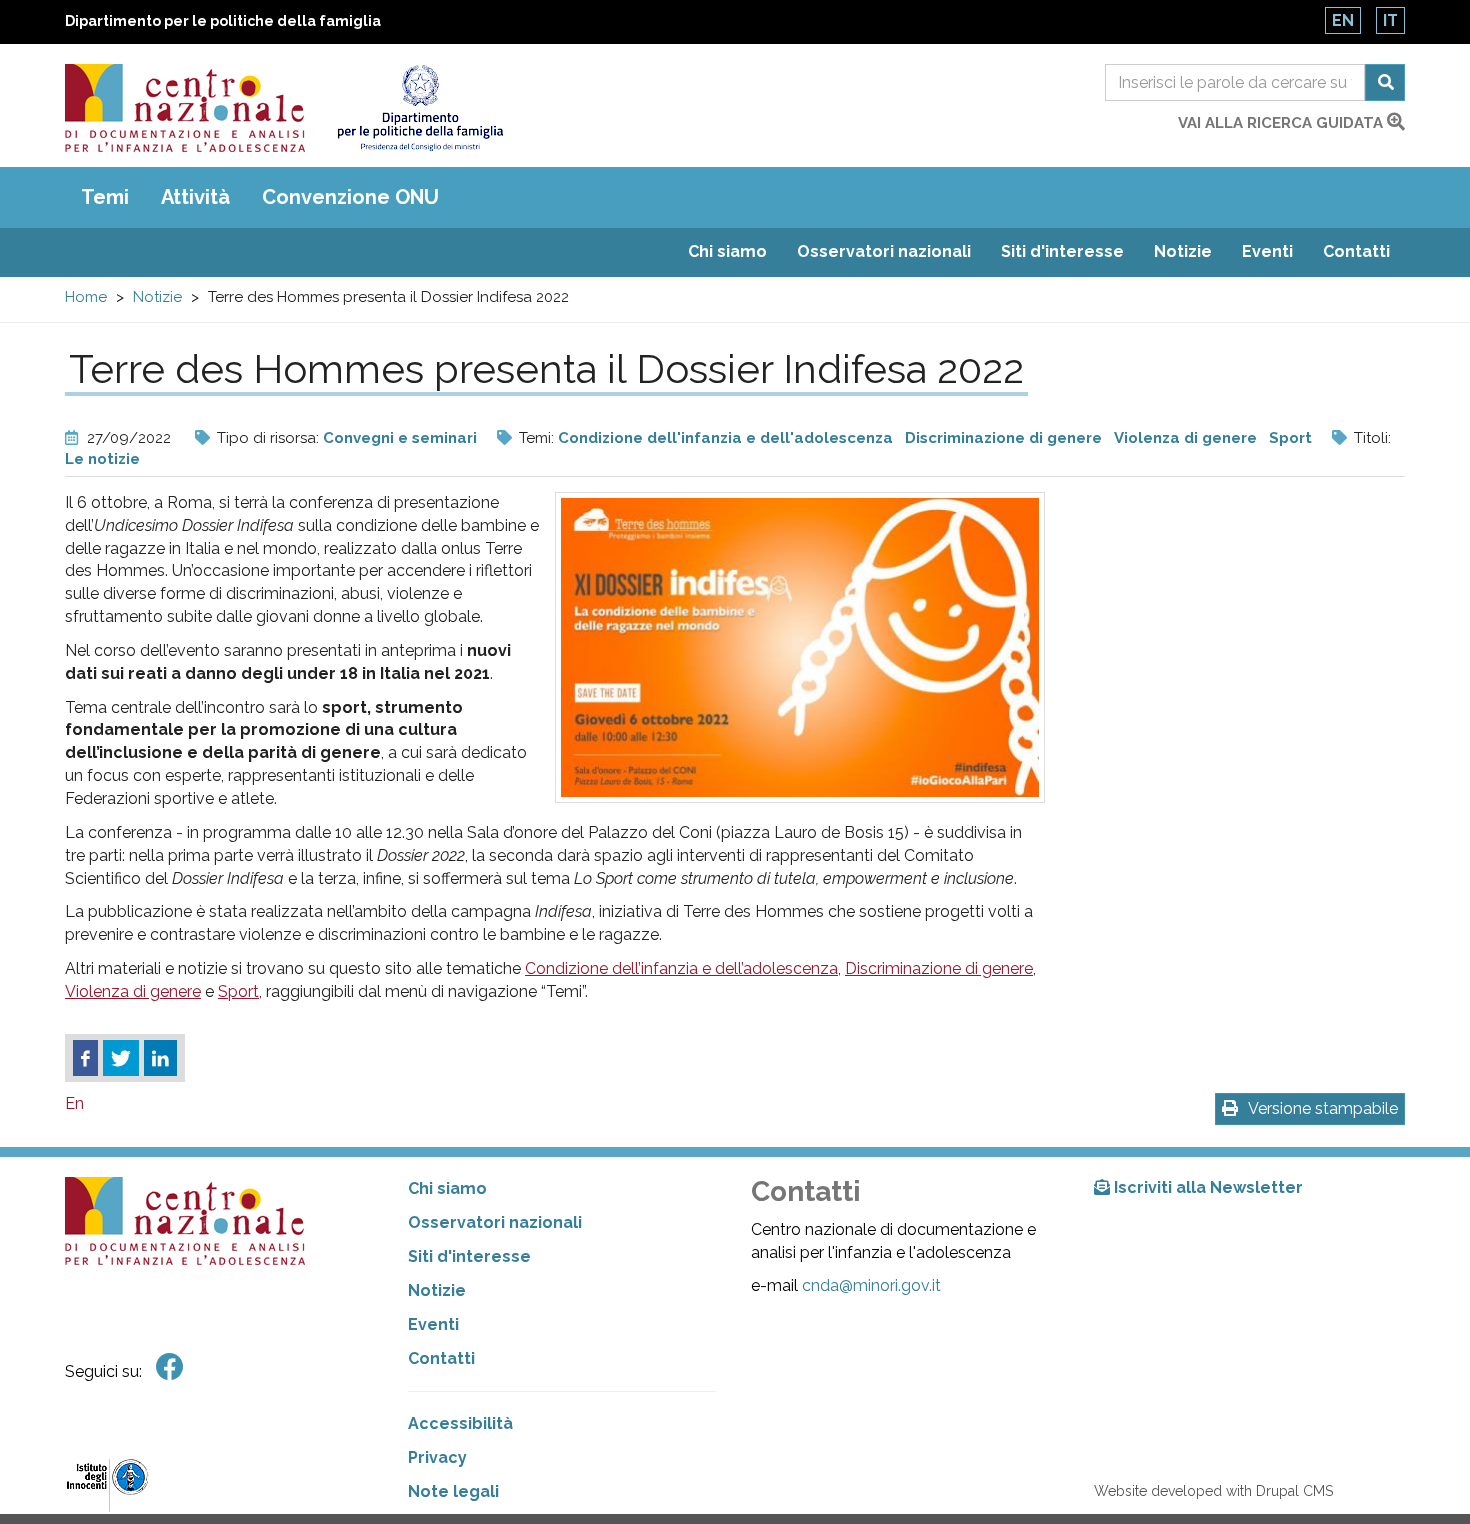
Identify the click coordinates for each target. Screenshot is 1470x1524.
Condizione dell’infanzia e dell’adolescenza (681, 968)
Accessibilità (460, 1423)
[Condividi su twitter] (121, 1058)
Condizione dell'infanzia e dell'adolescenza (725, 438)
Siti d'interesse (1062, 251)
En (1343, 20)
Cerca (1385, 82)
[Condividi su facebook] (85, 1058)
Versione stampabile (1323, 1108)
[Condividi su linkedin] (160, 1058)
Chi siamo (727, 251)
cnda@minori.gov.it (871, 1285)
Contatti (1356, 251)
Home (86, 297)
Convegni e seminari (400, 438)
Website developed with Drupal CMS (1213, 1491)
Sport (1290, 438)
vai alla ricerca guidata (1282, 123)
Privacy (437, 1457)
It (1390, 20)
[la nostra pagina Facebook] (170, 1367)
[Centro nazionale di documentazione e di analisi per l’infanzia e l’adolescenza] (185, 108)
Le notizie (102, 459)
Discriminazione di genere (1003, 438)
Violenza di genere (1185, 438)
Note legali (453, 1491)
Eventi (1267, 251)
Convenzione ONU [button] (350, 197)
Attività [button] (195, 197)
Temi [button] (105, 197)
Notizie (1183, 251)
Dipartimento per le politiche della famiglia (223, 21)
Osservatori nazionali (884, 251)
